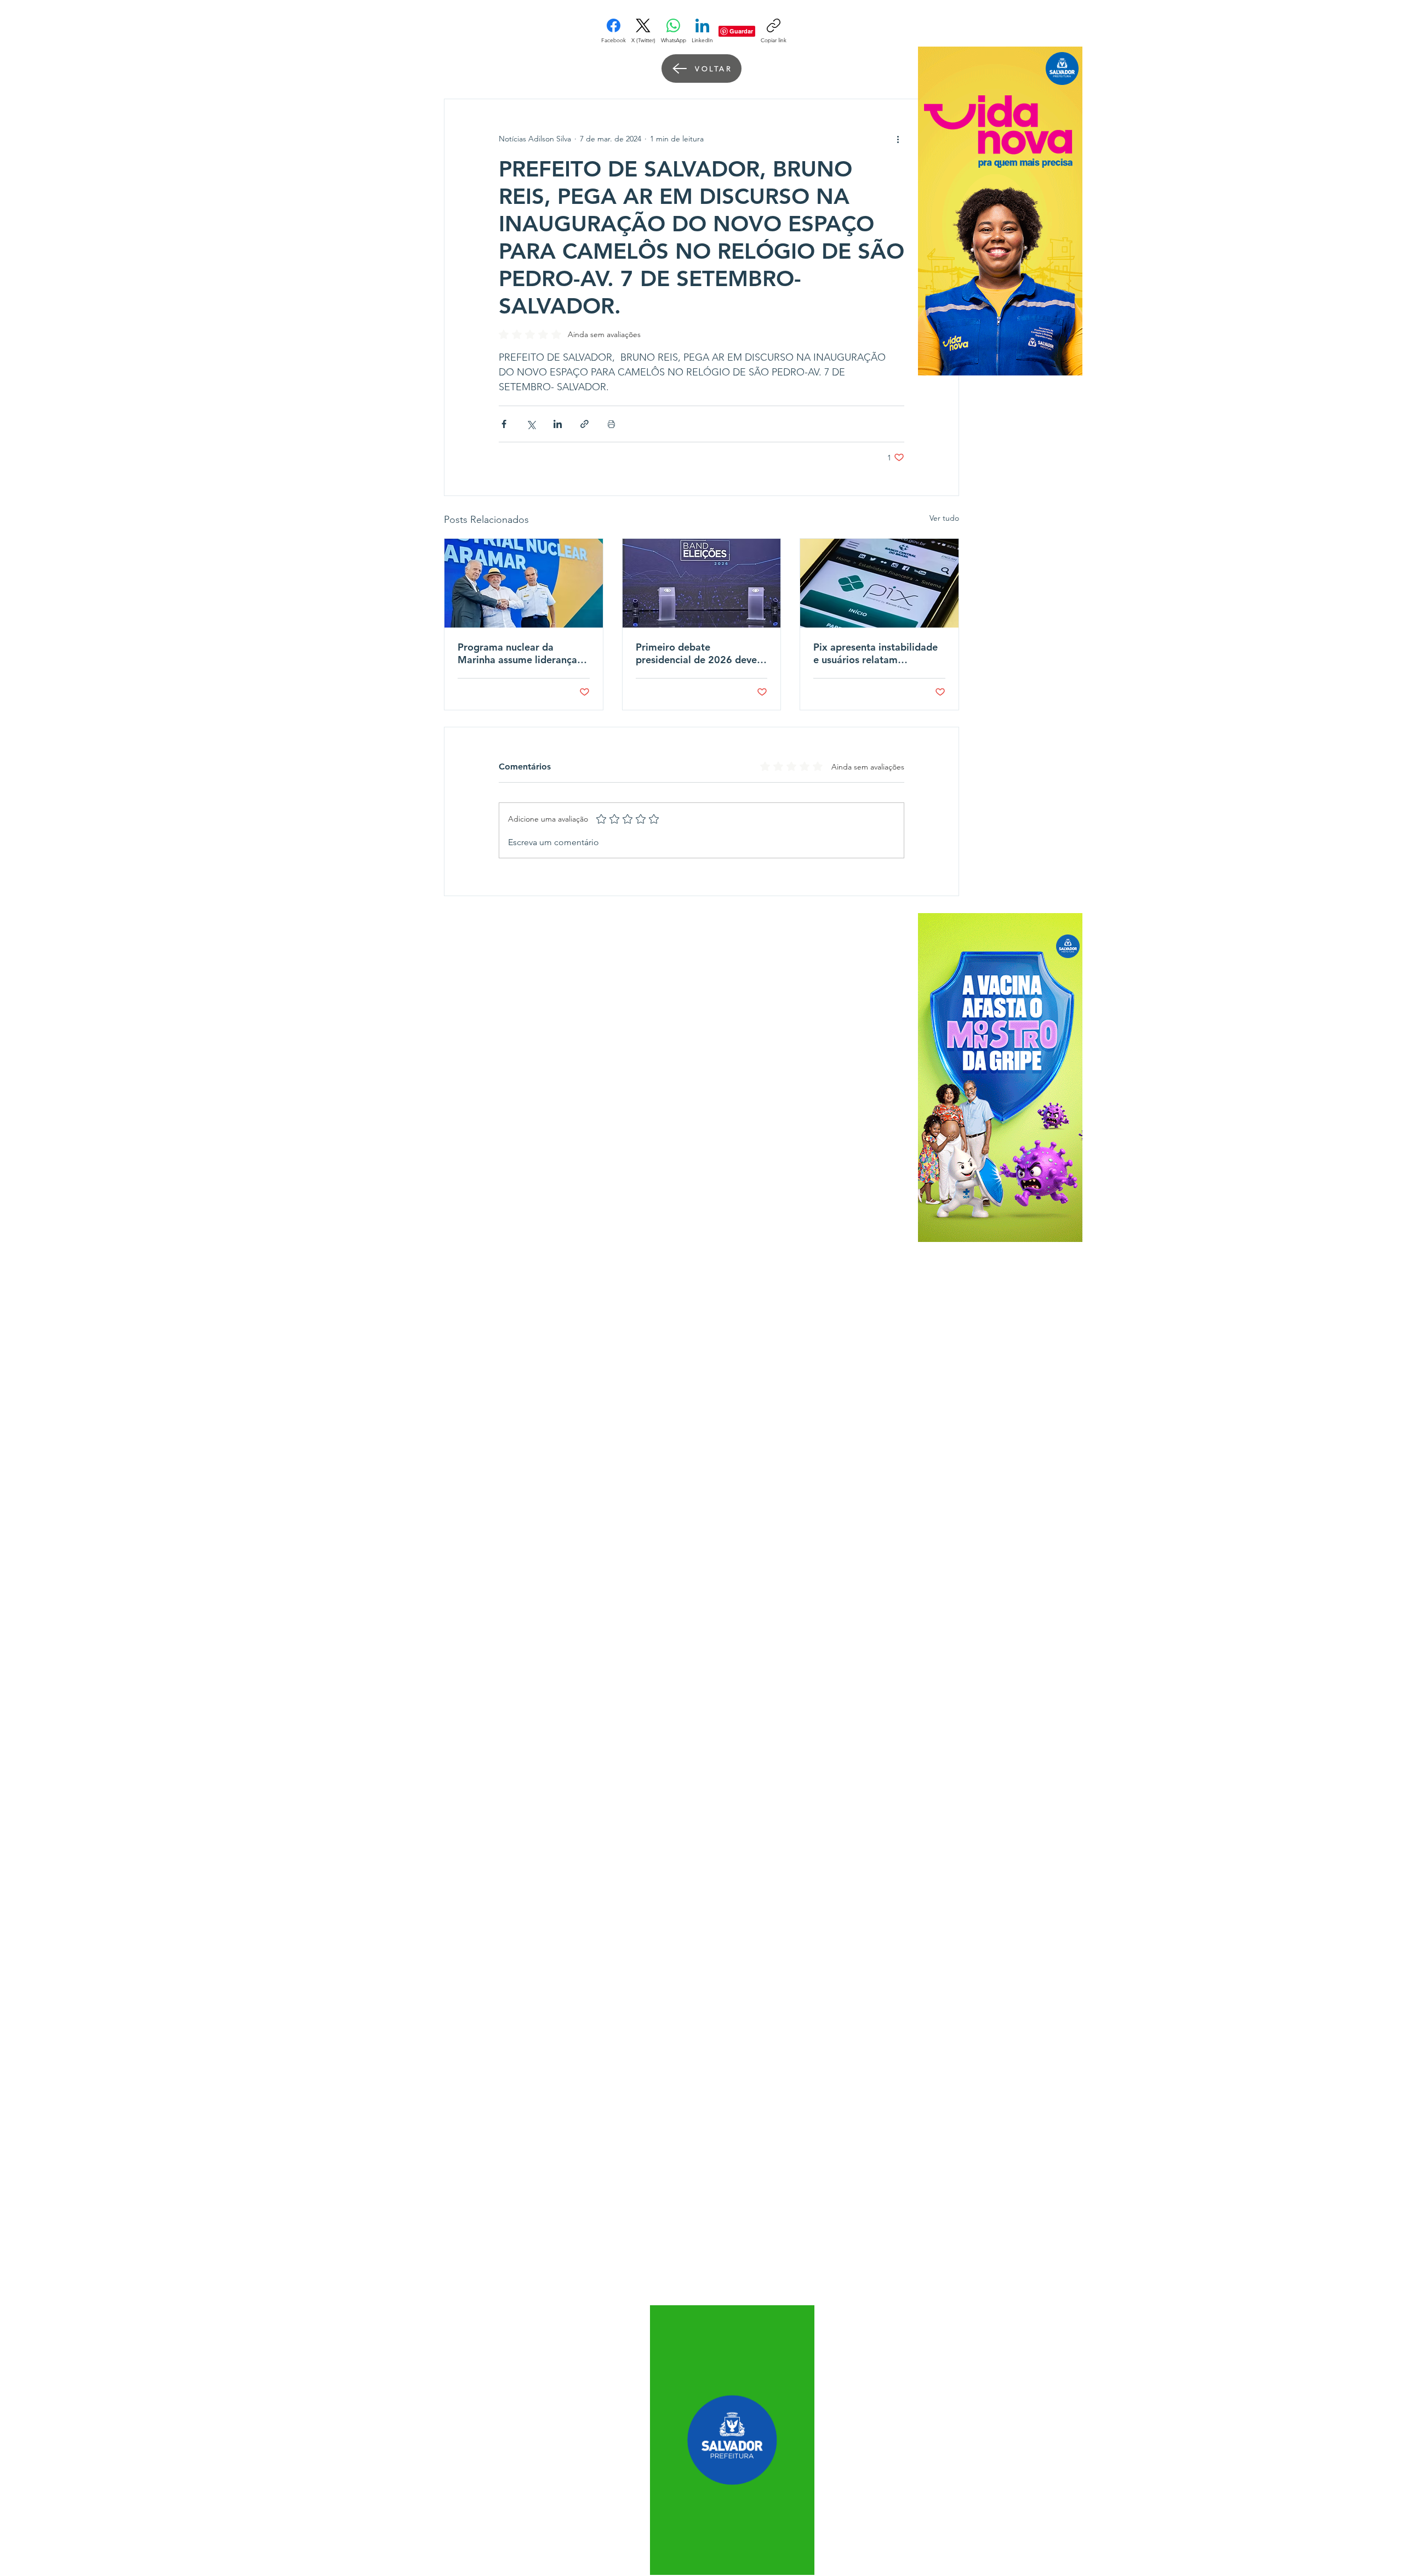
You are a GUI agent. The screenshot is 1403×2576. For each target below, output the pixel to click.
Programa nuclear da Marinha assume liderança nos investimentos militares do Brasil (520, 653)
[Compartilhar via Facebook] (504, 424)
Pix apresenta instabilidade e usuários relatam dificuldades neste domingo (877, 653)
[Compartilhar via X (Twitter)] (531, 424)
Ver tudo (944, 518)
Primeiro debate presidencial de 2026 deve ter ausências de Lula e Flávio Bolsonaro (696, 653)
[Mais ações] (898, 139)
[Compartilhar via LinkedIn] (558, 424)
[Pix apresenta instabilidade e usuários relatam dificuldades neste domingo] (879, 583)
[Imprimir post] (611, 424)
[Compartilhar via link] (584, 424)
